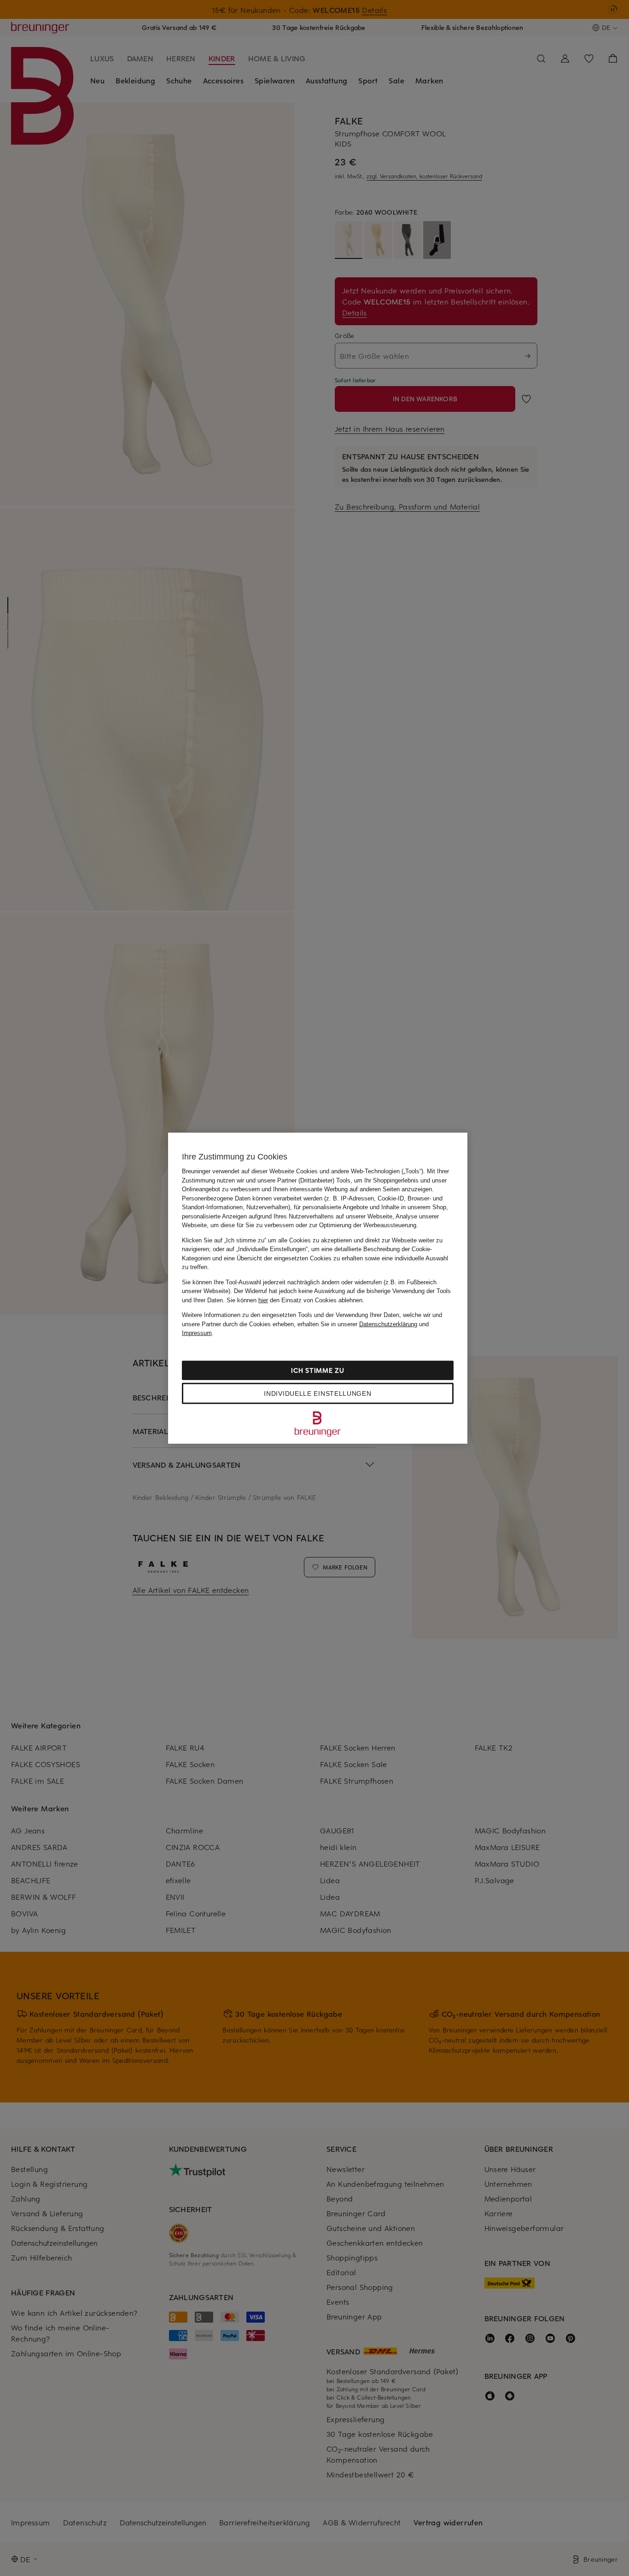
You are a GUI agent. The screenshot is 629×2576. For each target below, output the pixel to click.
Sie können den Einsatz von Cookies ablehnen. (295, 1300)
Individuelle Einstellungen (317, 1393)
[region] (318, 1288)
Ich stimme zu (317, 1370)
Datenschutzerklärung (388, 1324)
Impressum (197, 1333)
